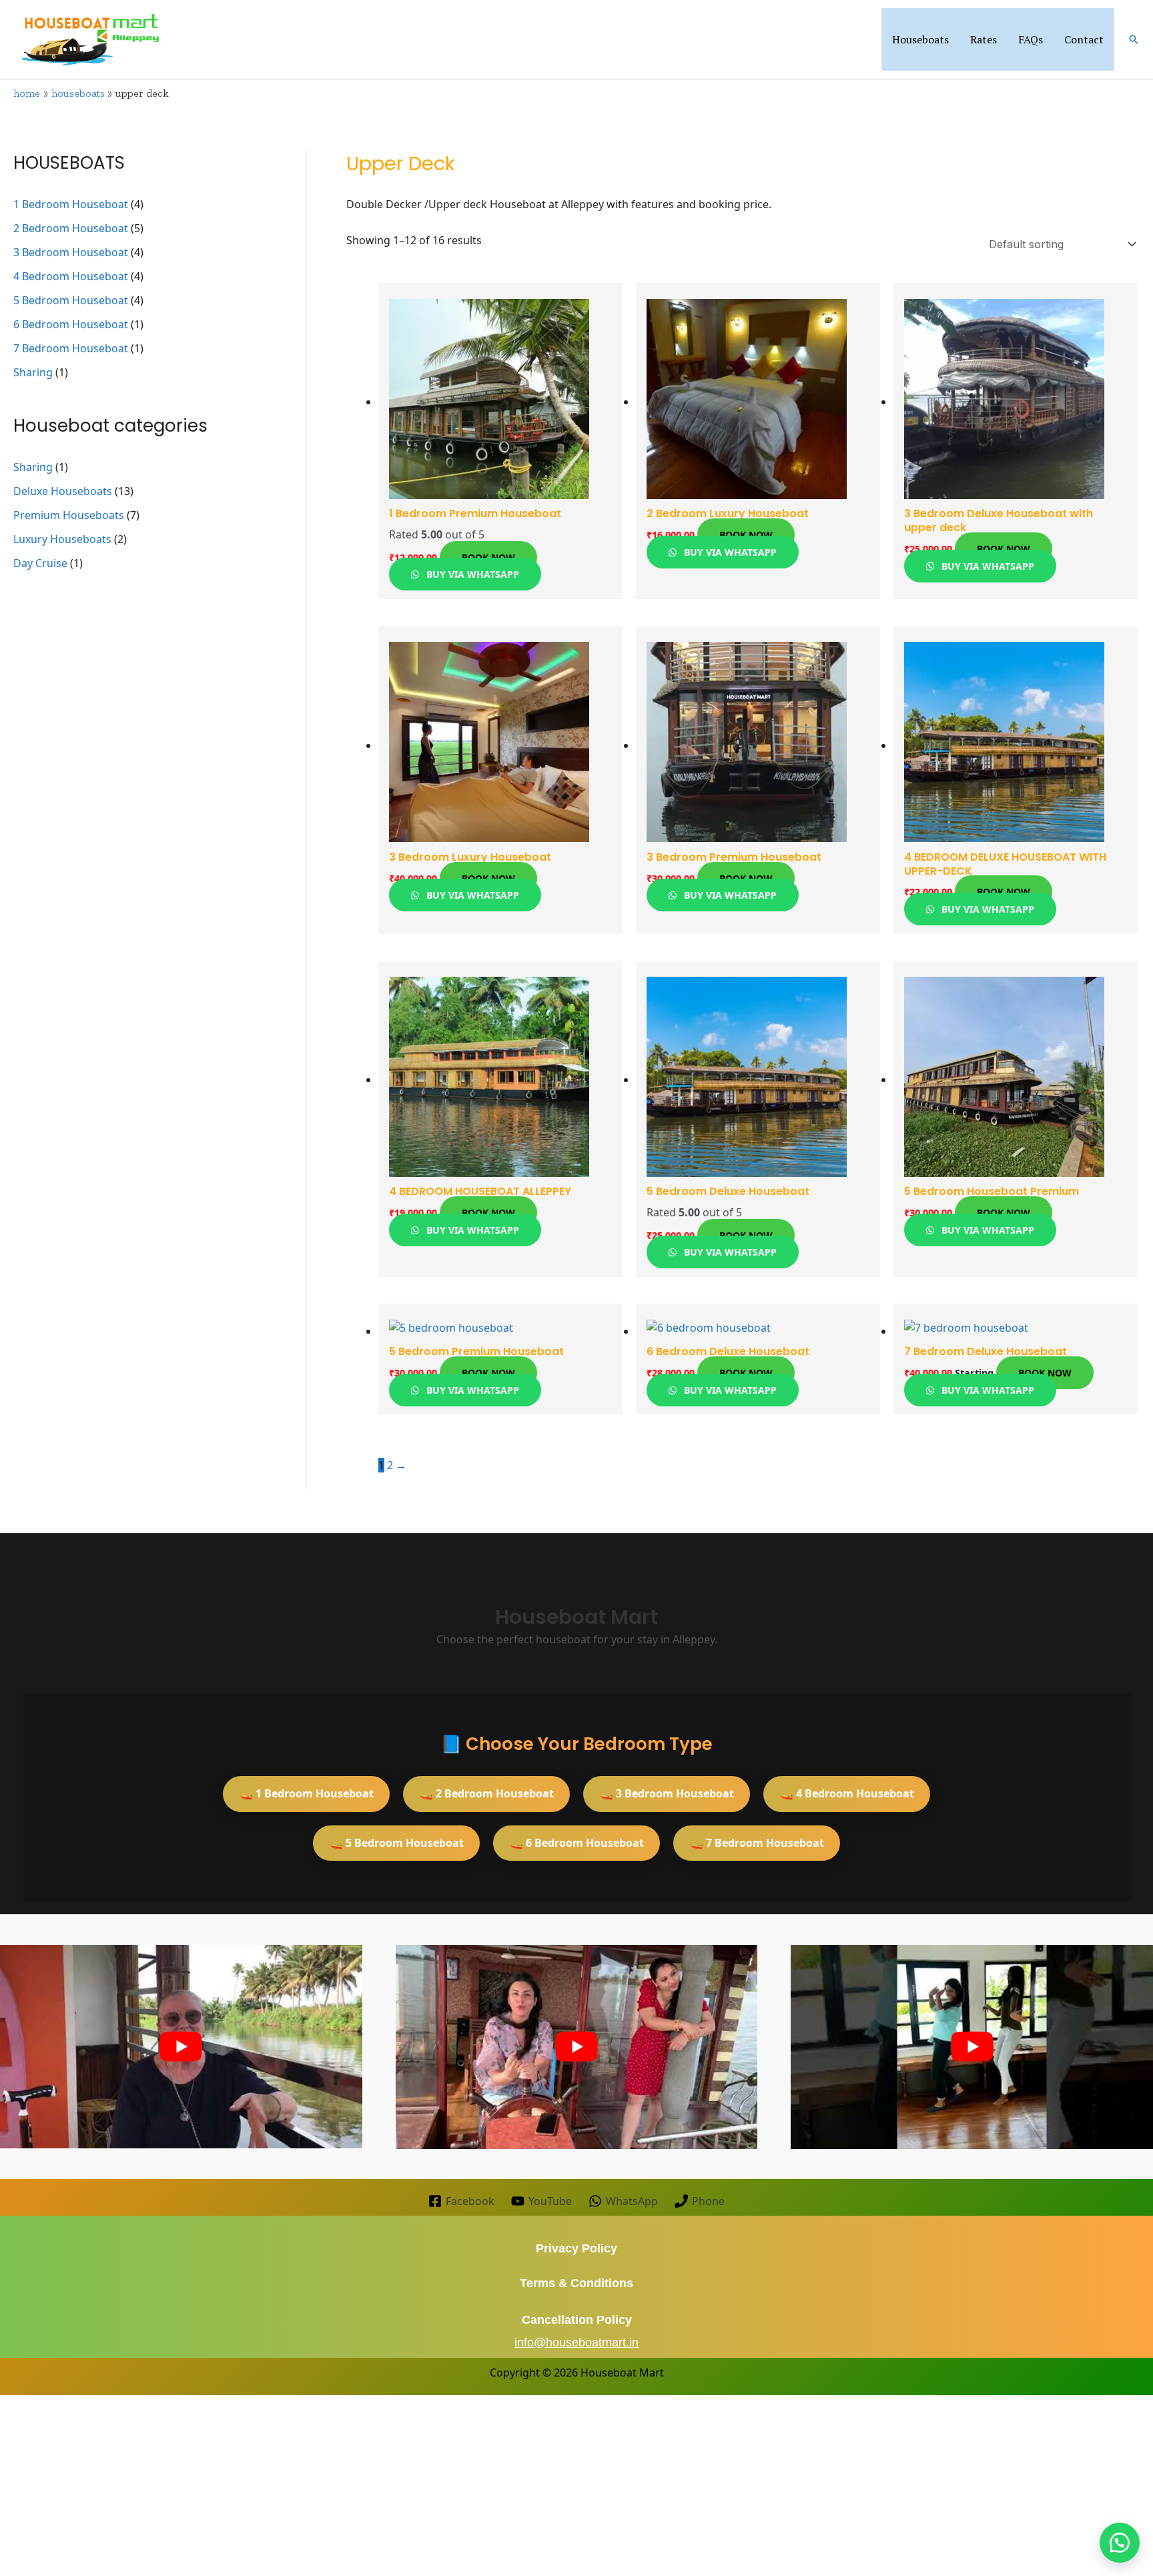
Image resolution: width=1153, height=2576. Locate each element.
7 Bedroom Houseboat (71, 348)
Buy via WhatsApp (471, 574)
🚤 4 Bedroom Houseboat (847, 1793)
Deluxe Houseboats (63, 491)
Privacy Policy (576, 2248)
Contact (1084, 39)
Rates (984, 39)
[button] (1134, 39)
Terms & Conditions (576, 2283)
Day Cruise (40, 563)
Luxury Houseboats (62, 539)
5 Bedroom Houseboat (71, 300)
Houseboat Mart (622, 2373)
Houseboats (920, 39)
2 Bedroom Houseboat (71, 228)
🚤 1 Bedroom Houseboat (307, 1793)
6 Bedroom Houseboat (71, 324)
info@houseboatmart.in (576, 2342)
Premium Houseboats (69, 515)
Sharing (33, 372)
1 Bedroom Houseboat (71, 204)
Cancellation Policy (577, 2320)
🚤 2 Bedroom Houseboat (487, 1793)
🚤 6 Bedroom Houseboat (577, 1843)
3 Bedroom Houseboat (71, 252)
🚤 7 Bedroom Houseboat (757, 1843)
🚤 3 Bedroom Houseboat (667, 1793)
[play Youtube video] (181, 2047)
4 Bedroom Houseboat (71, 276)
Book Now (488, 557)
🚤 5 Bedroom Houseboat (397, 1843)
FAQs (1031, 39)
